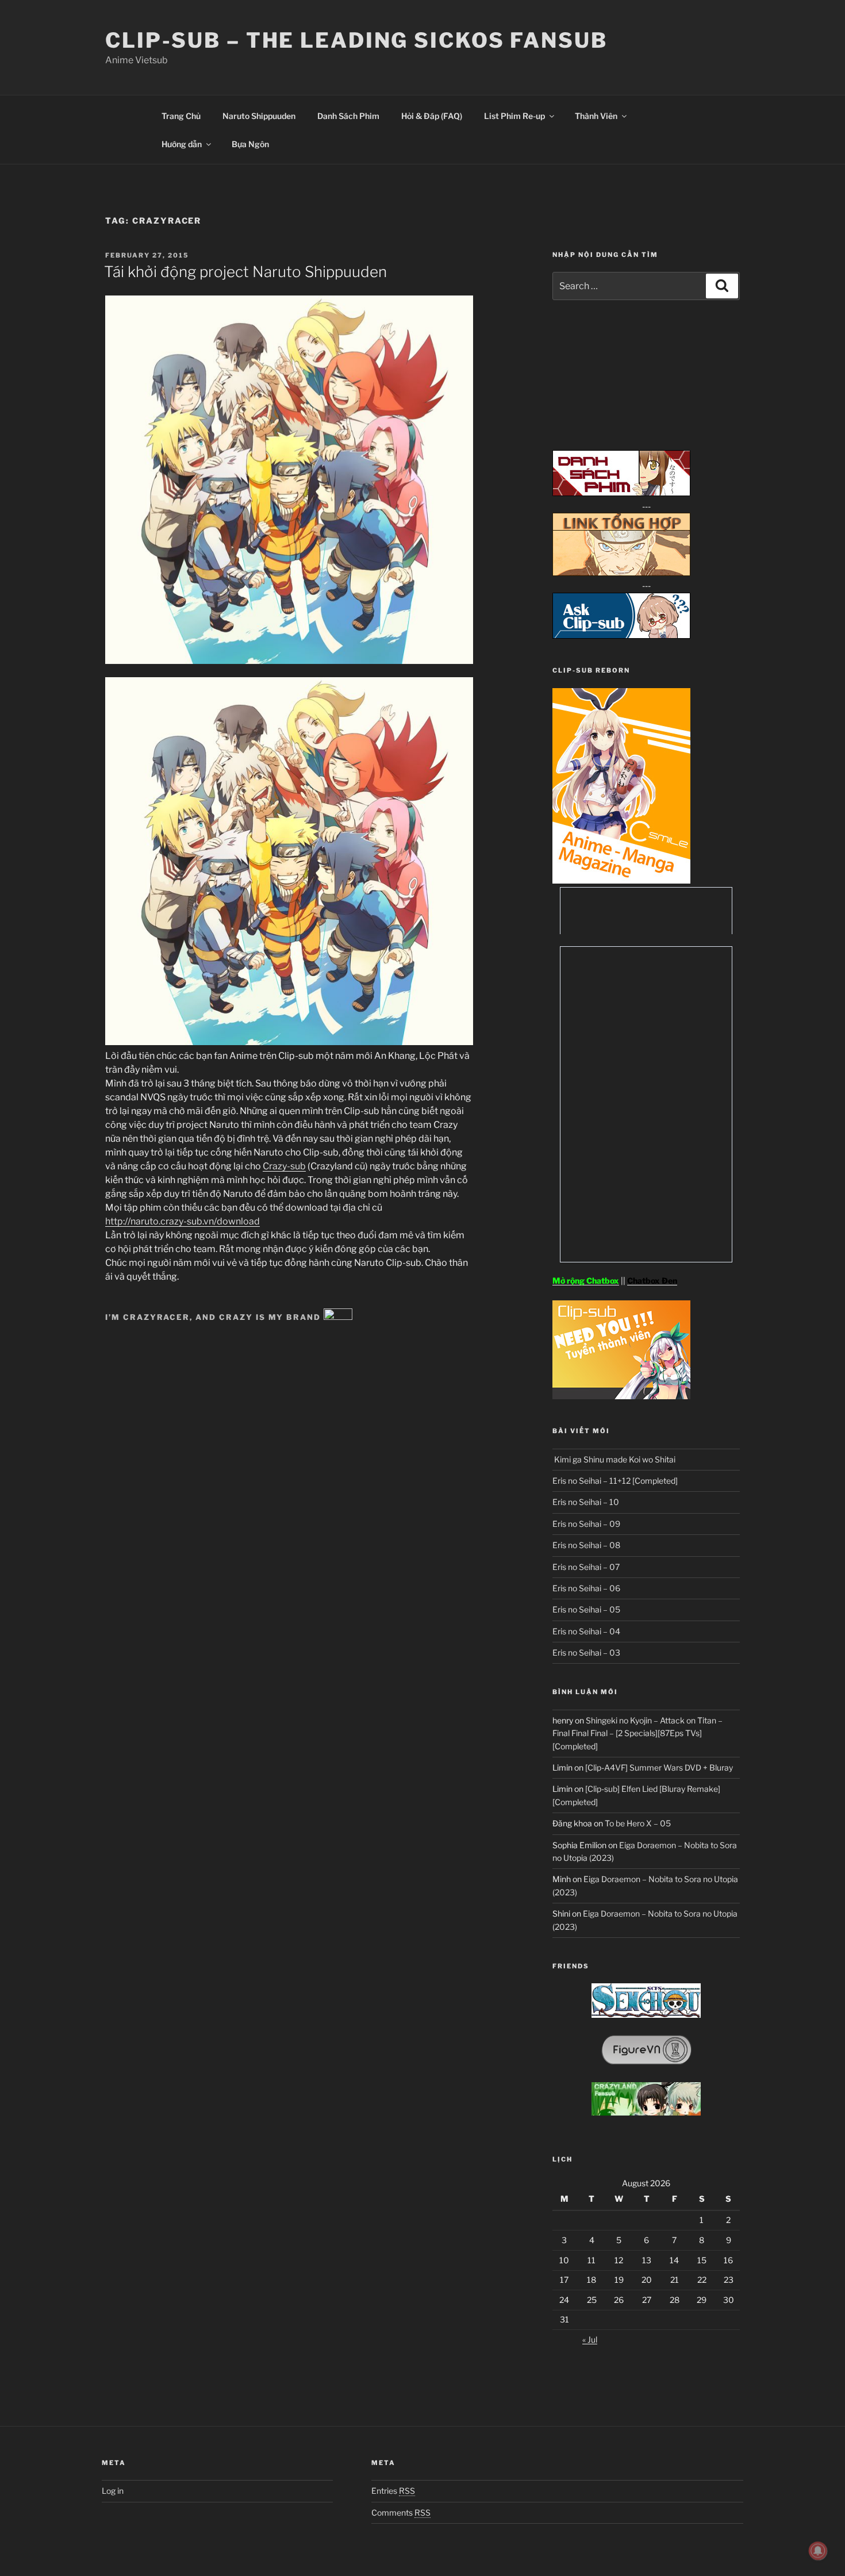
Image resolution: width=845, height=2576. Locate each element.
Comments (401, 2512)
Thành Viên (596, 116)
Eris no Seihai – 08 (586, 1545)
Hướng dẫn (182, 144)
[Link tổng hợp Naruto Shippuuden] (621, 573)
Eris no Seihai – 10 (586, 1502)
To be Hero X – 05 (638, 1823)
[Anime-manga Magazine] (621, 880)
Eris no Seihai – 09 (586, 1524)
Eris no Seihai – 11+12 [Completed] (615, 1481)
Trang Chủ (181, 116)
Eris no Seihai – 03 (586, 1652)
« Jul (590, 2339)
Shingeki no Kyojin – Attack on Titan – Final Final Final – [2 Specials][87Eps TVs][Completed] (637, 1733)
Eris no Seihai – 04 (586, 1631)
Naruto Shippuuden (259, 116)
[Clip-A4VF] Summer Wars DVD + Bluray (659, 1767)
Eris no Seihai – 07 (586, 1567)
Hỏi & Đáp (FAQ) (432, 116)
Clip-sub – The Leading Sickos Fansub (356, 40)
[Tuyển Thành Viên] (621, 1396)
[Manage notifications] (818, 2551)
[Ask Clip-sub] (621, 636)
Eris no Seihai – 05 (586, 1609)
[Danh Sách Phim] (621, 493)
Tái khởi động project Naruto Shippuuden (245, 272)
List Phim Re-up (514, 116)
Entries (393, 2491)
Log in (113, 2491)
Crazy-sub (284, 1166)
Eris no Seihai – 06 (586, 1588)
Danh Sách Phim (348, 116)
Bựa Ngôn (250, 144)
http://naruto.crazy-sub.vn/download (183, 1221)
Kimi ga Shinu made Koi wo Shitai (614, 1459)
